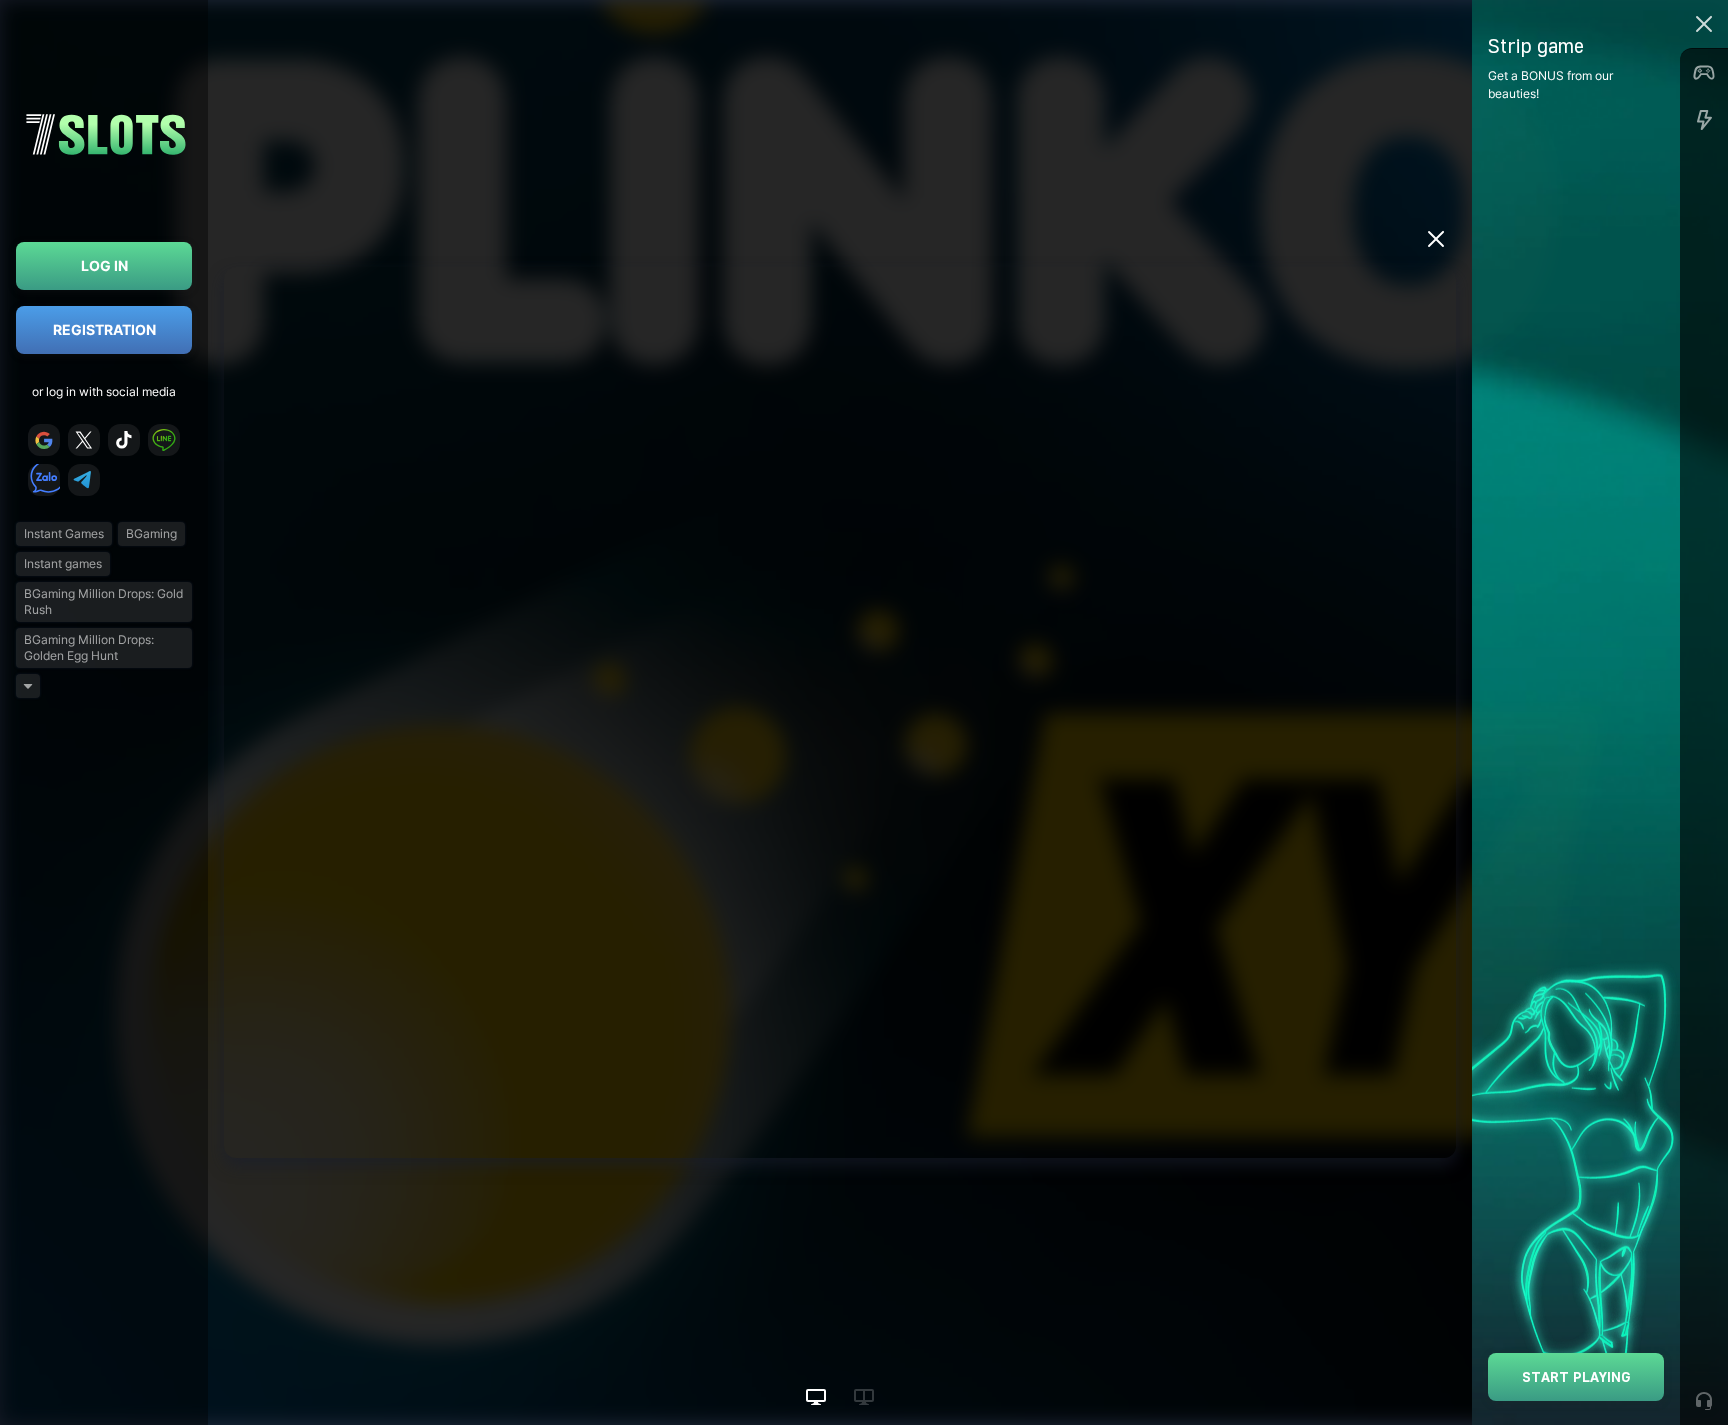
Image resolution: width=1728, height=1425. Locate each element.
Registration (104, 329)
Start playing (1576, 1376)
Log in (104, 265)
